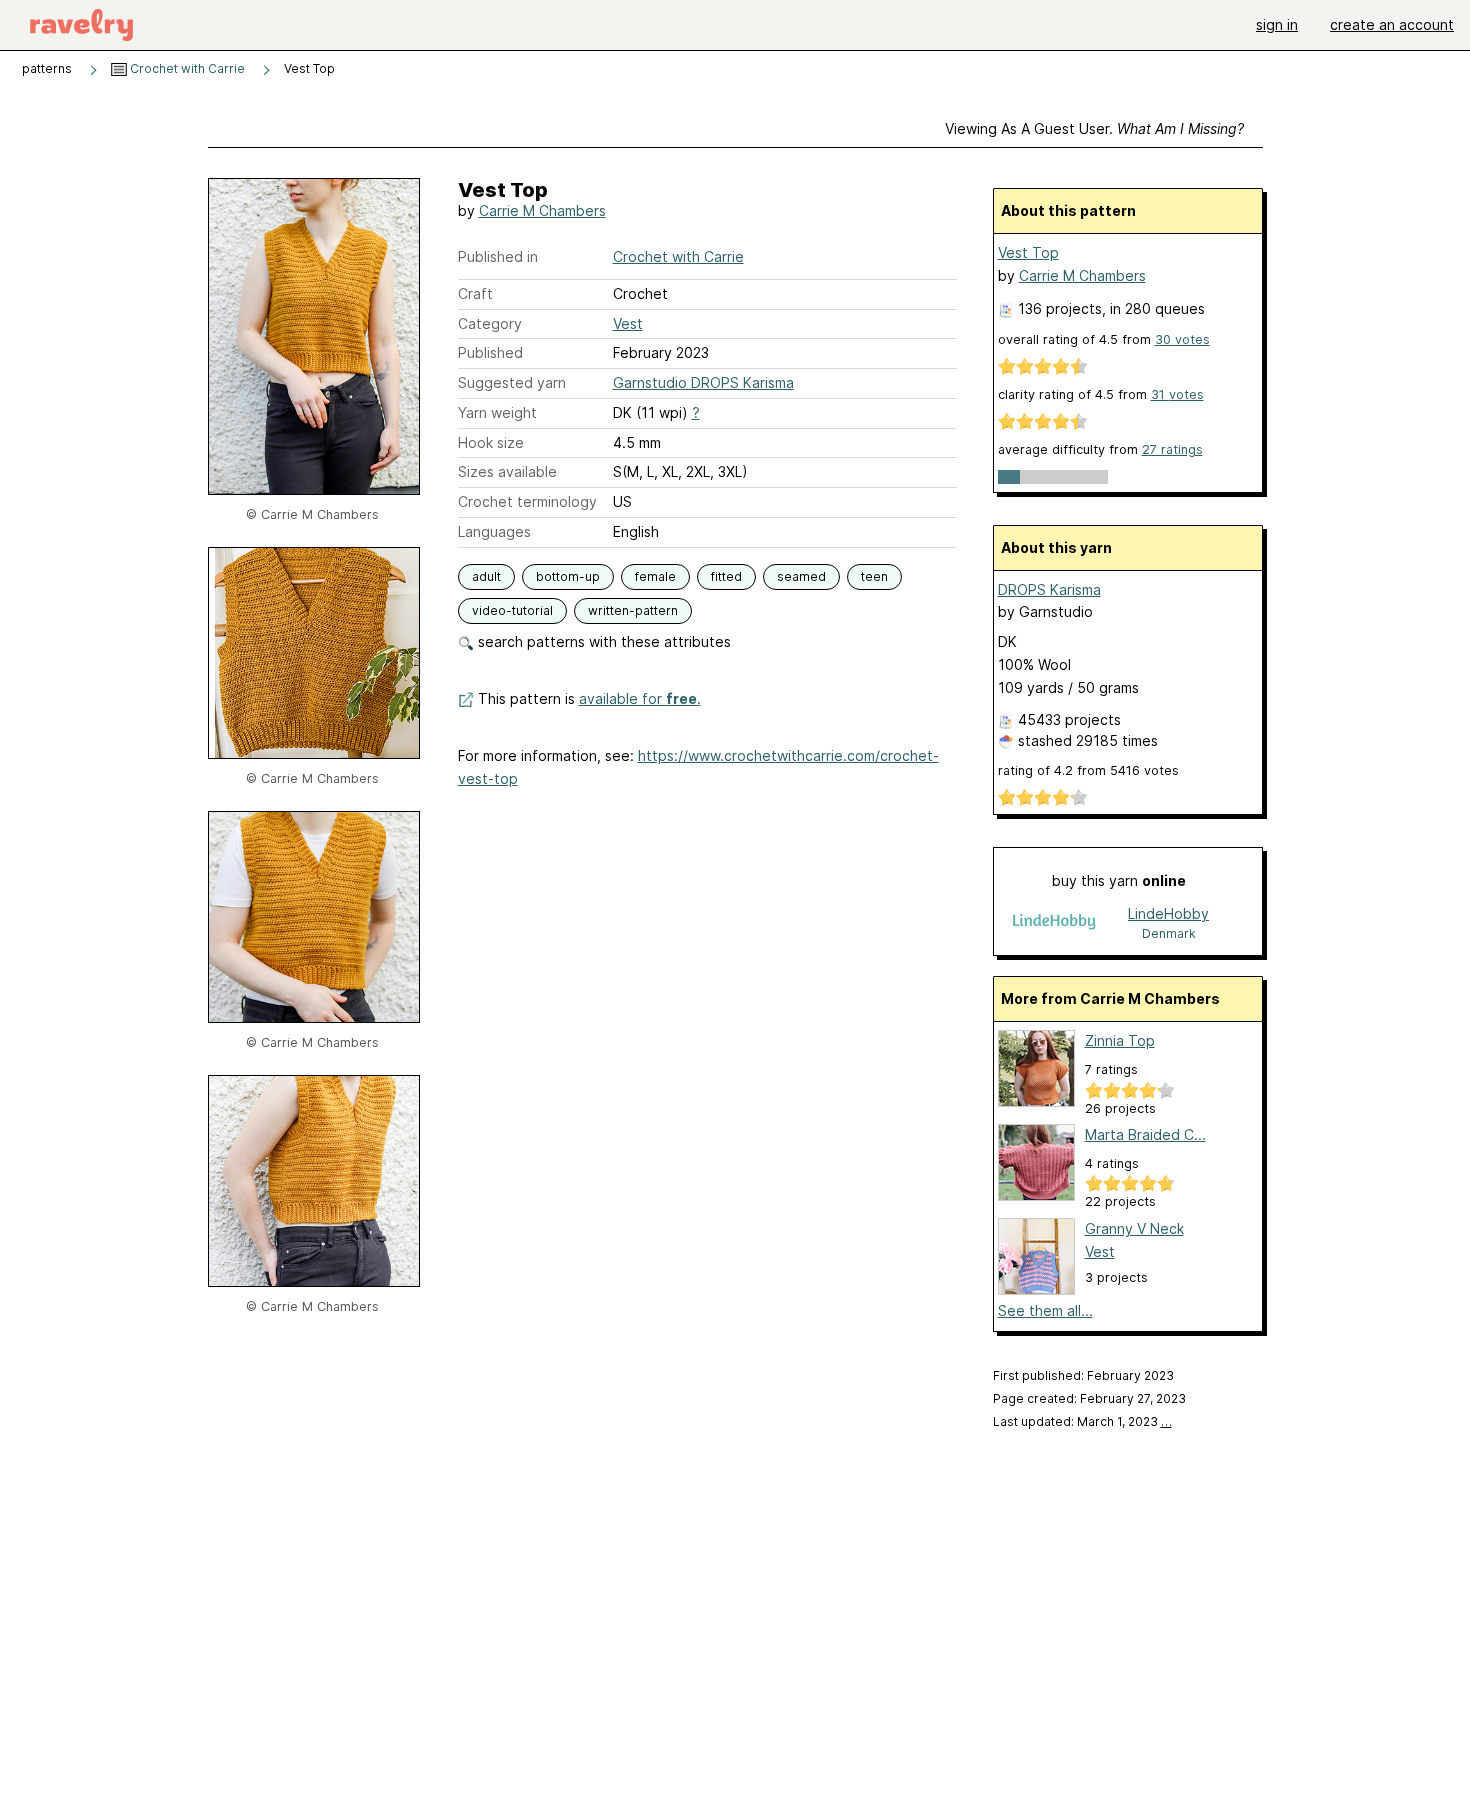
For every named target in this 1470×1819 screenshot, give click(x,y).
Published (490, 352)
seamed (801, 576)
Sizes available (507, 471)
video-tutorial (512, 610)
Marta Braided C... (1145, 1134)
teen (874, 576)
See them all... (1045, 1310)
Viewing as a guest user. (1094, 128)
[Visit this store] (1054, 922)
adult (486, 576)
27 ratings (1172, 449)
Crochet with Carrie (186, 68)
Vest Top (1028, 252)
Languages (494, 531)
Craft (475, 293)
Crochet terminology (527, 501)
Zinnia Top (1120, 1040)
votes (1182, 339)
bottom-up (568, 576)
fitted (726, 576)
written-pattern (633, 610)
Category (490, 323)
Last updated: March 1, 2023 (1082, 1421)
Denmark (1169, 933)
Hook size (491, 442)
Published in (498, 256)
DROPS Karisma (1049, 589)
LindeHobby (1168, 913)
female (655, 576)
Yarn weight (497, 412)
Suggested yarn (512, 382)
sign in (1277, 24)
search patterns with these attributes (602, 641)
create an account (1392, 24)
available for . (640, 698)
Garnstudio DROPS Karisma (703, 382)
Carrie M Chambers (542, 210)
